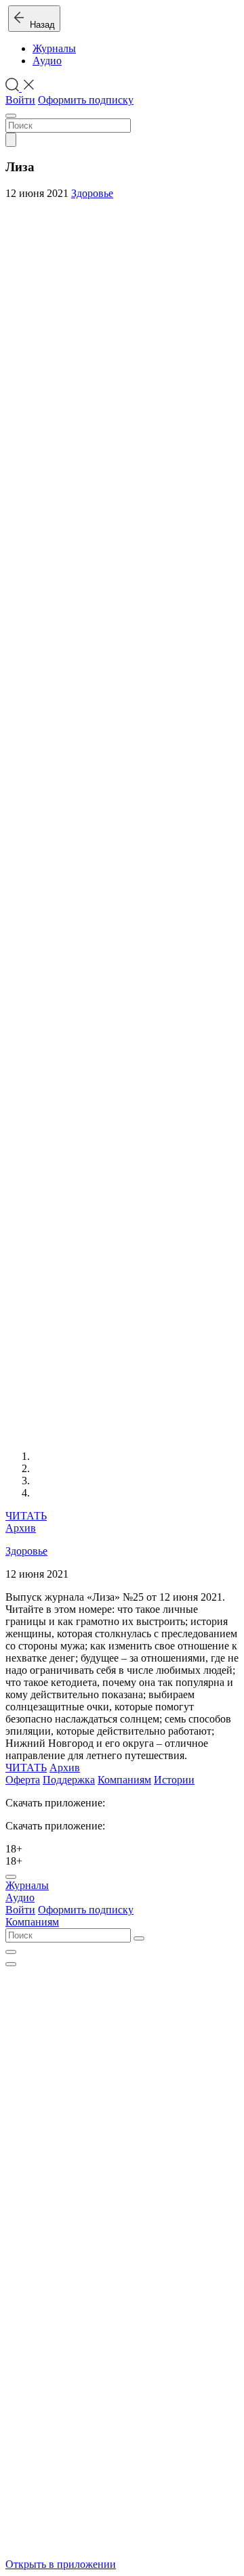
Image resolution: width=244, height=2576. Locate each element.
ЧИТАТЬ (26, 1516)
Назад (40, 25)
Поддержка (69, 1780)
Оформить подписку (86, 100)
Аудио (47, 61)
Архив (21, 1528)
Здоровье (92, 193)
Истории (174, 1780)
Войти (20, 100)
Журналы (54, 48)
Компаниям (124, 1780)
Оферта (23, 1780)
